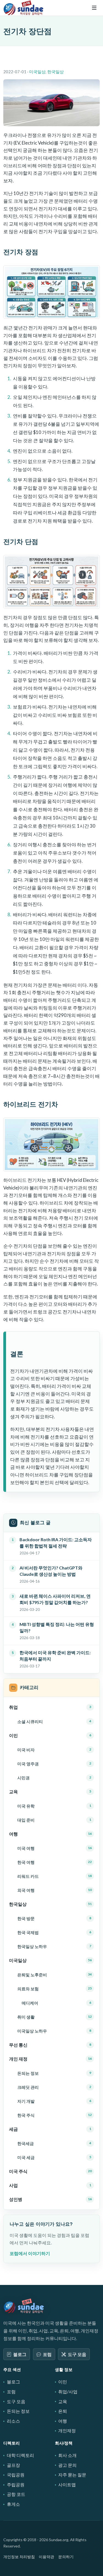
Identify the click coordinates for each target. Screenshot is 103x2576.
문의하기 (66, 2557)
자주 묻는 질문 (72, 2475)
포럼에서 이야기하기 (30, 2253)
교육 (63, 2401)
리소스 (13, 2421)
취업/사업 (68, 2392)
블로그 (20, 2354)
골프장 (13, 2465)
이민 (63, 2382)
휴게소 (13, 2504)
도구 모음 (77, 2354)
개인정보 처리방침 (19, 2557)
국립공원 (16, 2475)
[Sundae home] (24, 2306)
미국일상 (37, 72)
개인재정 (67, 2430)
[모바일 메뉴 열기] (94, 8)
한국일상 (55, 72)
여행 (63, 2421)
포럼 (47, 2354)
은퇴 (63, 2411)
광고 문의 (67, 2465)
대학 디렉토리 (20, 2455)
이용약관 (46, 2557)
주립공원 (16, 2485)
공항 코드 (16, 2494)
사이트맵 (67, 2485)
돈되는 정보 (18, 2411)
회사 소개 (67, 2455)
